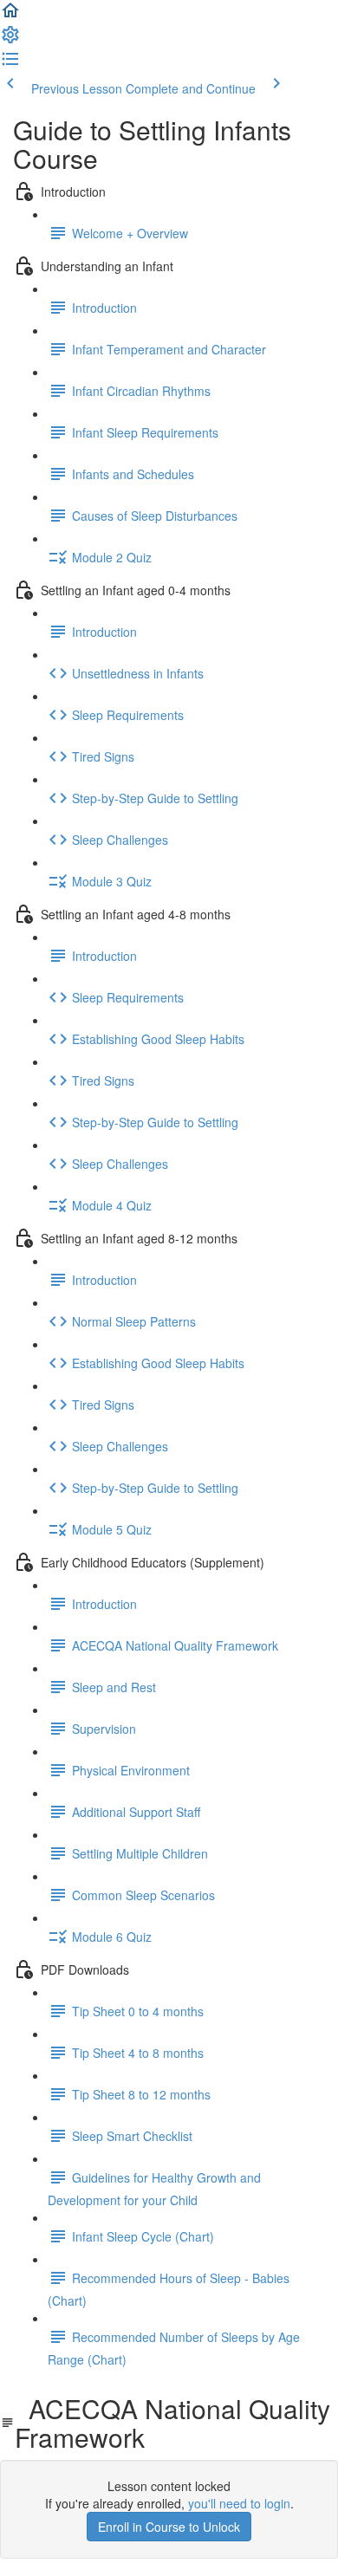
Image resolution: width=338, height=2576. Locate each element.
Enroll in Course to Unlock (169, 2527)
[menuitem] (10, 40)
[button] (10, 16)
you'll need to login (239, 2503)
